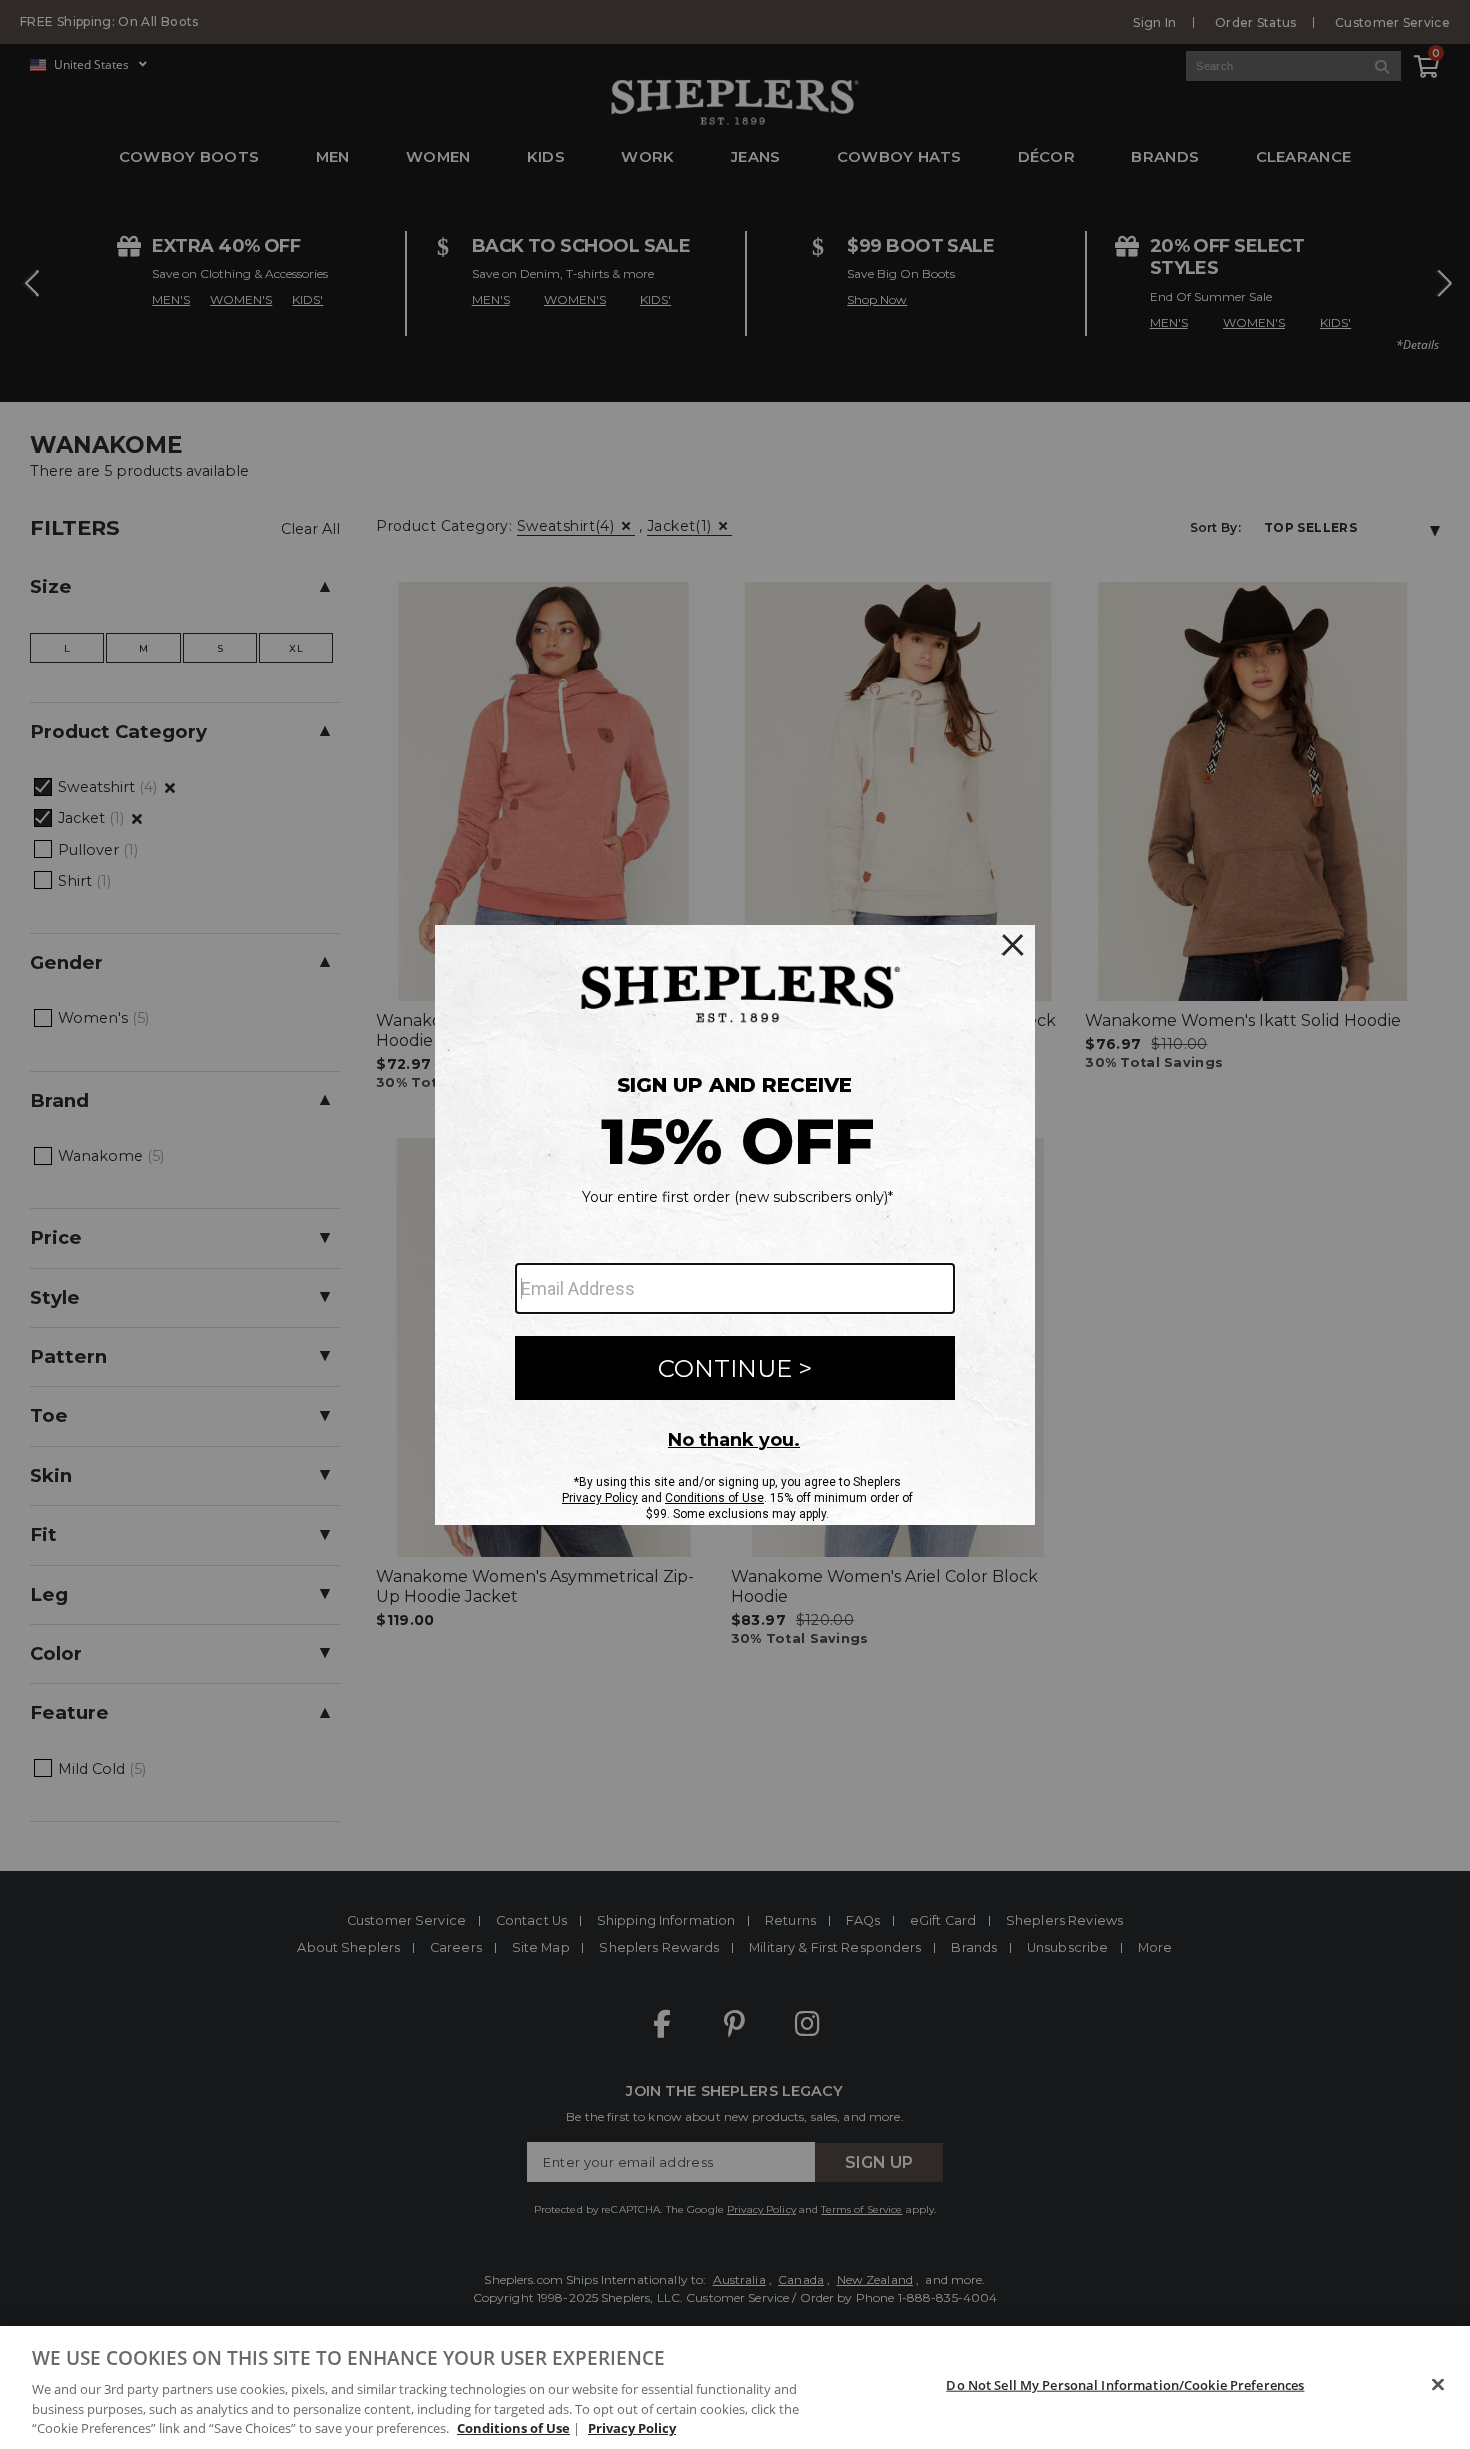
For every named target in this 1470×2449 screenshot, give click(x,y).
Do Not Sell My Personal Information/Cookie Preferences (1125, 2385)
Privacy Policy (632, 2428)
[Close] (1438, 2385)
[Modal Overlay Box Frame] (735, 1225)
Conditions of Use (513, 2428)
